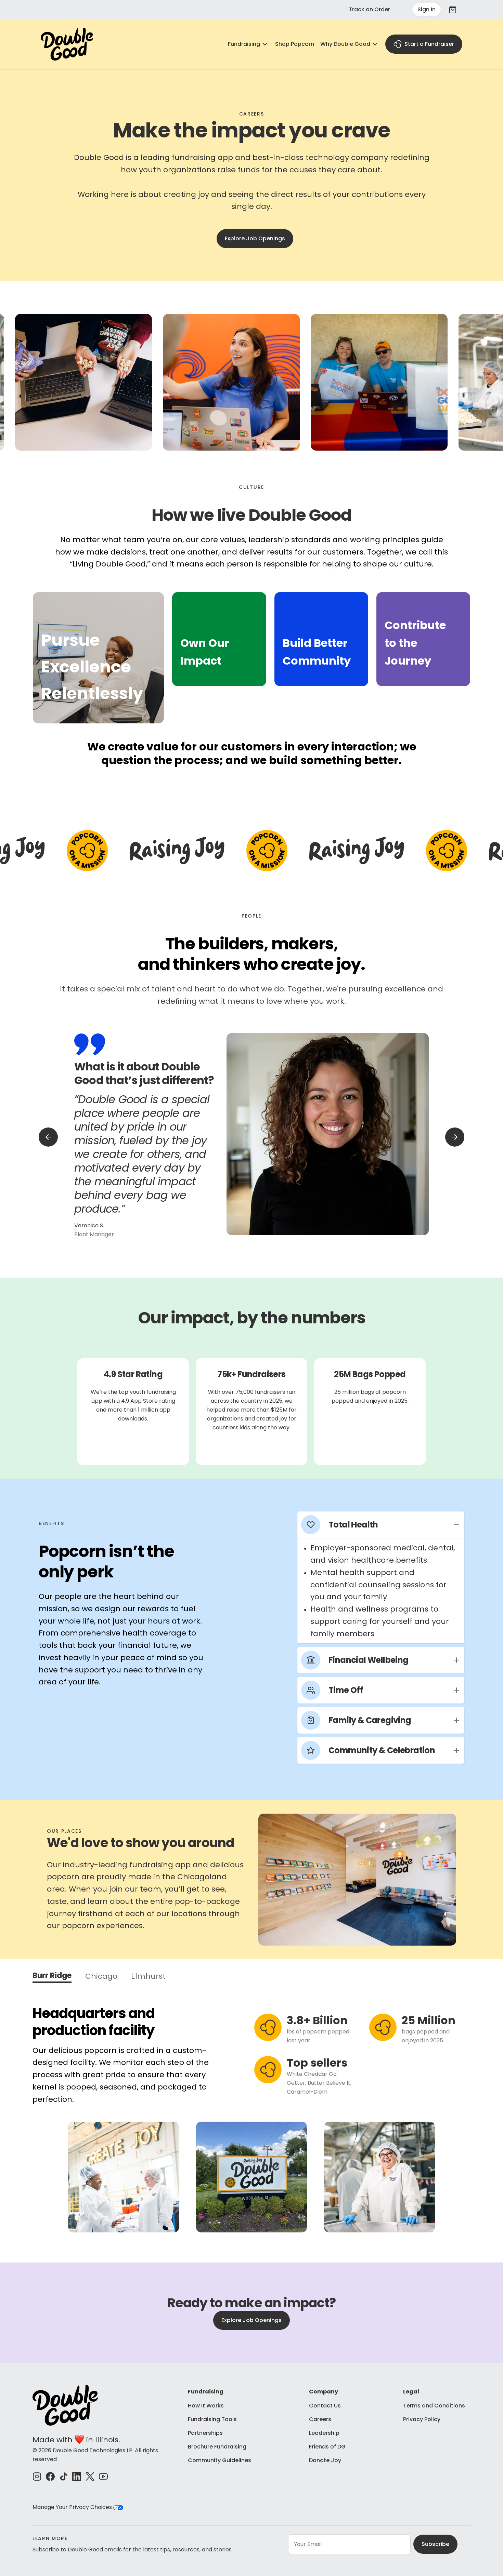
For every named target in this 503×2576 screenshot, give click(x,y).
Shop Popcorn (295, 44)
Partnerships (205, 2433)
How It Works (206, 2406)
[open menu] (265, 44)
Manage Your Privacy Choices (73, 2507)
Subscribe (435, 2544)
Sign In (427, 9)
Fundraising (244, 44)
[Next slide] (455, 1137)
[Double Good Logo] (67, 44)
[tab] (99, 658)
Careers (320, 2419)
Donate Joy (325, 2460)
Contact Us (325, 2406)
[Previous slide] (48, 1137)
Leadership (324, 2433)
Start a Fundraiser (429, 44)
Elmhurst (148, 1977)
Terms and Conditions (434, 2406)
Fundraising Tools (212, 2419)
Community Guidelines (220, 2460)
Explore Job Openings (255, 238)
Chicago (101, 1977)
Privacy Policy (422, 2419)
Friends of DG (327, 2447)
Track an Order (369, 9)
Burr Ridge (52, 1977)
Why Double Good (345, 44)
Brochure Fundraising (217, 2447)
